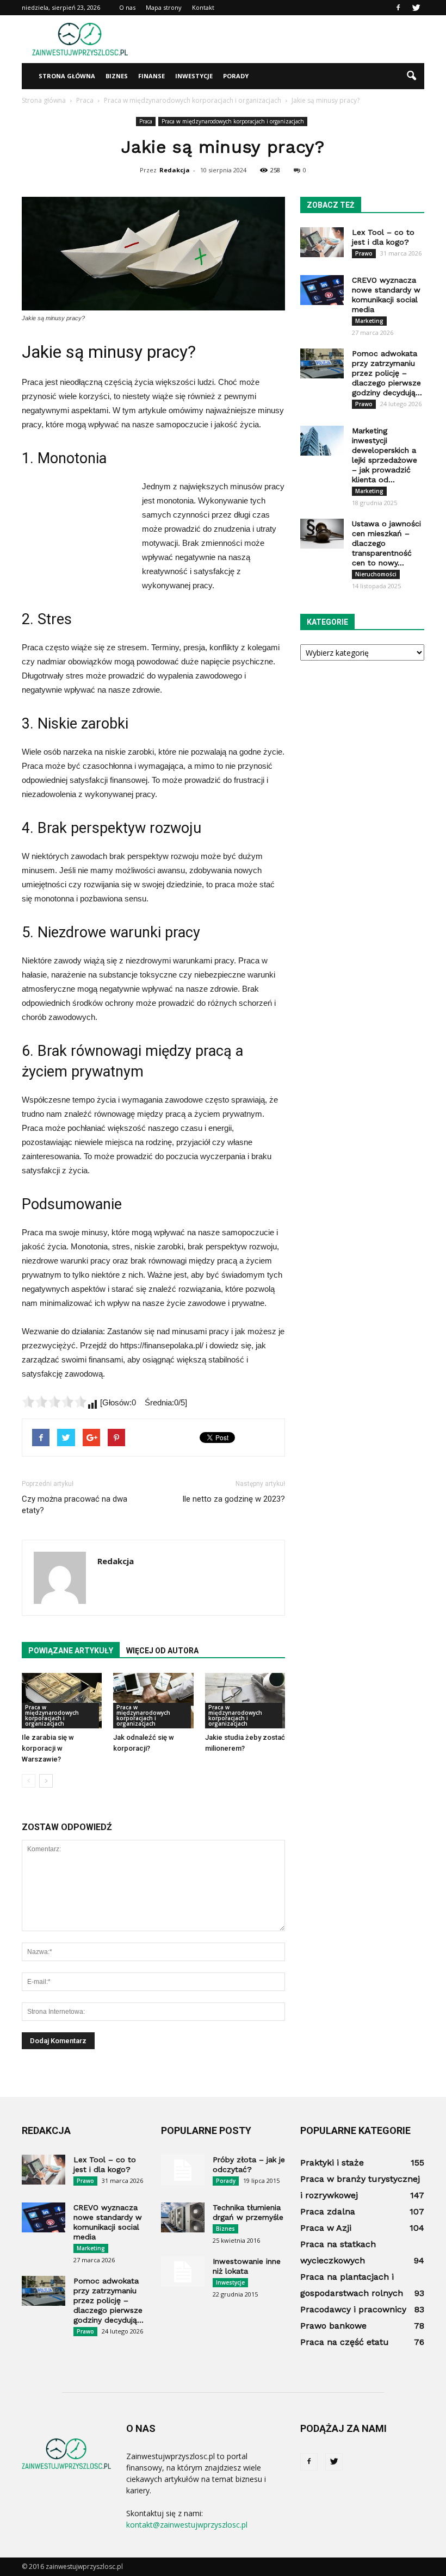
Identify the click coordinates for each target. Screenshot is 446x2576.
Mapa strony (164, 7)
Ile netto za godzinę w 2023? (234, 1499)
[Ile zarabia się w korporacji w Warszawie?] (62, 1700)
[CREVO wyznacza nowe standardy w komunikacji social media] (322, 290)
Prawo (364, 253)
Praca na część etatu (345, 2342)
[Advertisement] (296, 39)
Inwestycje (194, 76)
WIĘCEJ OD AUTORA (162, 1651)
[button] (411, 76)
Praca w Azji (326, 2228)
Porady (236, 76)
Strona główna (67, 76)
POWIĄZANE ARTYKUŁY (71, 1651)
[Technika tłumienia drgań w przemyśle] (183, 2217)
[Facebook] (398, 8)
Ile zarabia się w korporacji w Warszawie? (48, 1748)
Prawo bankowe (333, 2326)
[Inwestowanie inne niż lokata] (183, 2272)
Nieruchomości (376, 574)
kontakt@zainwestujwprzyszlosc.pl (187, 2525)
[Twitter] (416, 8)
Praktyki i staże (332, 2163)
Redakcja (175, 170)
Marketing (369, 321)
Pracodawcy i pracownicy (353, 2309)
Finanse (151, 76)
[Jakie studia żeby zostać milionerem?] (245, 1700)
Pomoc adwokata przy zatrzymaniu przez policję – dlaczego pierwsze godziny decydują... (387, 373)
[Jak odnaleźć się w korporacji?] (153, 1700)
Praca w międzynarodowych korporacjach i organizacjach (233, 121)
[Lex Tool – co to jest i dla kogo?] (322, 242)
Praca (146, 121)
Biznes (117, 76)
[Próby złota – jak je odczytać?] (183, 2170)
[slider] (54, 1402)
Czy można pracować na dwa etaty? (75, 1505)
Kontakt (203, 7)
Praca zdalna (328, 2211)
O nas (127, 7)
